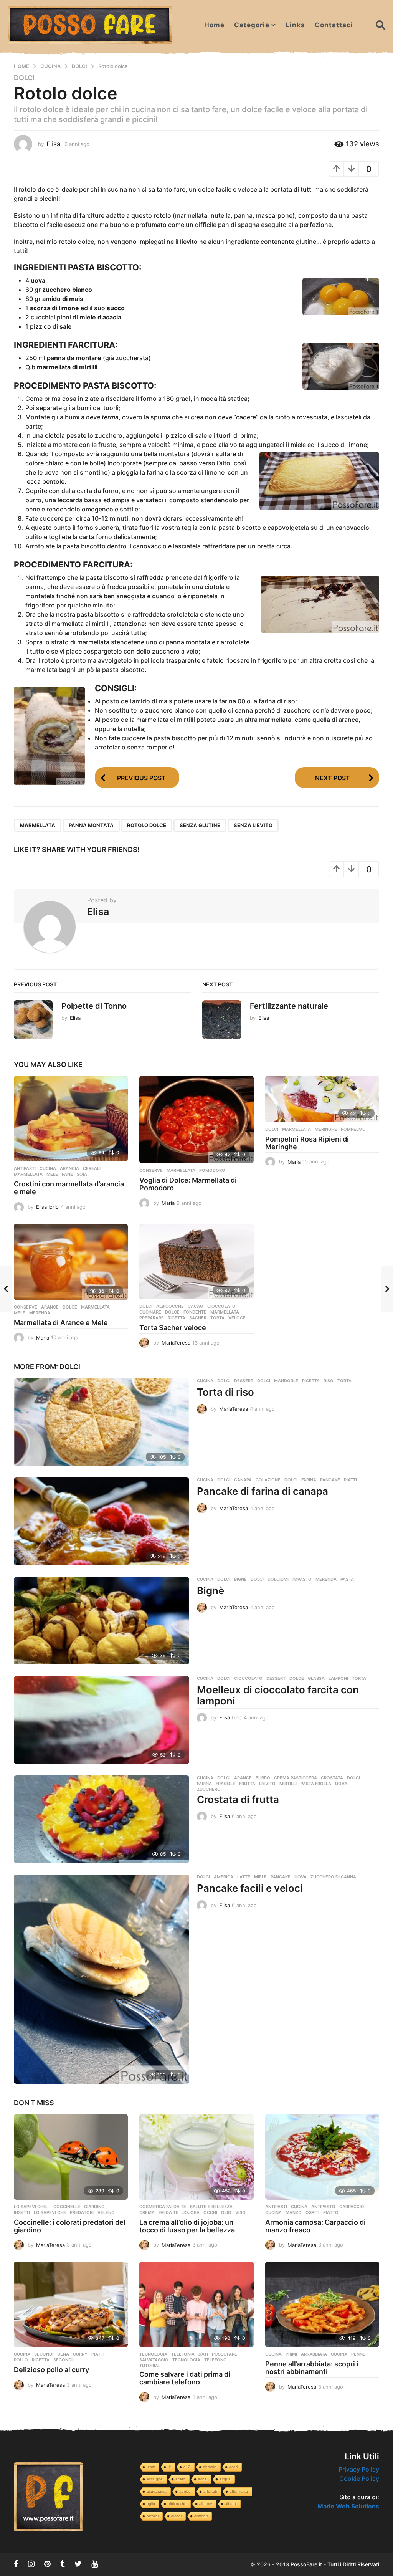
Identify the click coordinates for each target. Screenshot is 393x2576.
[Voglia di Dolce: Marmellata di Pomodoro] (196, 1120)
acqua (225, 2479)
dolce (70, 1307)
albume (206, 2504)
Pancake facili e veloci (250, 1888)
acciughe (155, 2479)
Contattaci (334, 25)
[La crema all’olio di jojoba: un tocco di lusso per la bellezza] (196, 2157)
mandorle (286, 1381)
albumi (231, 2504)
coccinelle (67, 2207)
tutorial (150, 2366)
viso (240, 2212)
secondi (63, 2360)
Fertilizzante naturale (289, 1006)
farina (309, 1480)
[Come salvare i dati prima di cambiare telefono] (196, 2304)
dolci (264, 1381)
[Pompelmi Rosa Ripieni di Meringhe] (322, 1099)
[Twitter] (78, 2564)
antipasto (323, 2207)
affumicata (239, 2491)
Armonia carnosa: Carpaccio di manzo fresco (315, 2226)
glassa (316, 1678)
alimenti (201, 2516)
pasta (347, 1579)
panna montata (91, 825)
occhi (210, 2212)
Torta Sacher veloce (173, 1328)
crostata (332, 1778)
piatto (331, 2212)
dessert (244, 1381)
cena (63, 2354)
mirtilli (288, 1784)
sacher (198, 1318)
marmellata (38, 825)
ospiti (312, 2212)
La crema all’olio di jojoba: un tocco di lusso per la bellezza (187, 2226)
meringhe (326, 1129)
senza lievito (253, 825)
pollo (21, 2360)
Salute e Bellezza (211, 2207)
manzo (294, 2212)
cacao (196, 1306)
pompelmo (353, 1129)
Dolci (24, 78)
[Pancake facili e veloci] (102, 1979)
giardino (94, 2207)
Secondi (44, 2354)
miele (260, 1877)
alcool (176, 2516)
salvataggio (154, 2360)
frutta (247, 1784)
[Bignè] (102, 1621)
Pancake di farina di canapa (263, 1491)
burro (263, 1778)
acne (202, 2479)
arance (50, 1307)
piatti (350, 1480)
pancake (330, 1480)
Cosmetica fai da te (163, 2207)
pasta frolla (316, 1784)
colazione (268, 1480)
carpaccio (352, 2207)
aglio (151, 2504)
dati (203, 2354)
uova (341, 1784)
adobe (185, 2491)
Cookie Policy (359, 2478)
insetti (22, 2212)
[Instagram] (31, 2564)
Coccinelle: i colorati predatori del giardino (70, 2226)
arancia (69, 1168)
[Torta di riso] (102, 1422)
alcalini (153, 2516)
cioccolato (221, 1306)
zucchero (209, 1789)
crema (147, 2212)
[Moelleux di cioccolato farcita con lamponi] (102, 1720)
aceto (180, 2479)
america (224, 1877)
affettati (210, 2491)
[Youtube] (95, 2564)
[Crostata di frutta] (102, 1819)
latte (244, 1877)
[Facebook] (16, 2564)
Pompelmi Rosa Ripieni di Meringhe (307, 1143)
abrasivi (210, 2467)
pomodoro (212, 1170)
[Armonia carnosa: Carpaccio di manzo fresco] (322, 2157)
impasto (302, 1579)
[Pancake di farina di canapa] (102, 1521)
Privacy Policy (359, 2469)
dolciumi (278, 1579)
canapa (243, 1480)
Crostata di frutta (238, 1799)
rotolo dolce (147, 825)
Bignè (211, 1591)
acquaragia (157, 2491)
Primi (291, 2354)
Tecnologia (153, 2354)
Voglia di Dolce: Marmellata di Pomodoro (188, 1184)
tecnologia (186, 2360)
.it (169, 2467)
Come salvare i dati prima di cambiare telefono (185, 2378)
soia (82, 1174)
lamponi (338, 1678)
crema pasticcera (296, 1778)
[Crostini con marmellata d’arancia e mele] (71, 1119)
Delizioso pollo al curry (51, 2370)
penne (358, 2354)
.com (151, 2467)
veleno (106, 2212)
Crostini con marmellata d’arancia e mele (69, 1188)
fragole (225, 1784)
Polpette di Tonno (94, 1006)
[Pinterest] (47, 2564)
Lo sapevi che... (32, 2207)
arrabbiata (314, 2354)
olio (226, 2212)
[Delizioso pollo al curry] (71, 2304)
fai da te (168, 2212)
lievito (267, 1784)
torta (217, 1318)
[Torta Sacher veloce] (196, 1262)
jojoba (191, 2212)
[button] (381, 25)
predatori (82, 2212)
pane (67, 1174)
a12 (187, 2467)
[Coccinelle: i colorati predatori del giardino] (71, 2157)
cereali (92, 1168)
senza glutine (200, 825)
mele (52, 1174)
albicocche (170, 1306)
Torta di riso (225, 1392)
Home (214, 25)
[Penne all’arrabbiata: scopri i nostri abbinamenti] (322, 2304)
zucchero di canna (333, 1877)
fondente (195, 1312)
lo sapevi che (50, 2212)
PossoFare (225, 2354)
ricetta (177, 1318)
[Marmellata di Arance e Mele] (71, 1262)
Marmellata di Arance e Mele (61, 1323)
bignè (240, 1579)
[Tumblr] (63, 2564)
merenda (40, 1313)
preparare (152, 1318)
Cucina (48, 1168)
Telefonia (183, 2354)
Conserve (151, 1170)
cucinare (150, 1312)
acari (233, 2467)
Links (295, 25)
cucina (273, 2212)
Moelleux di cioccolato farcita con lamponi (278, 1695)
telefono (215, 2360)
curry (80, 2354)
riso (329, 1381)
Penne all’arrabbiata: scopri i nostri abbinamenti (312, 2368)
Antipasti (25, 1168)
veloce (237, 1318)
